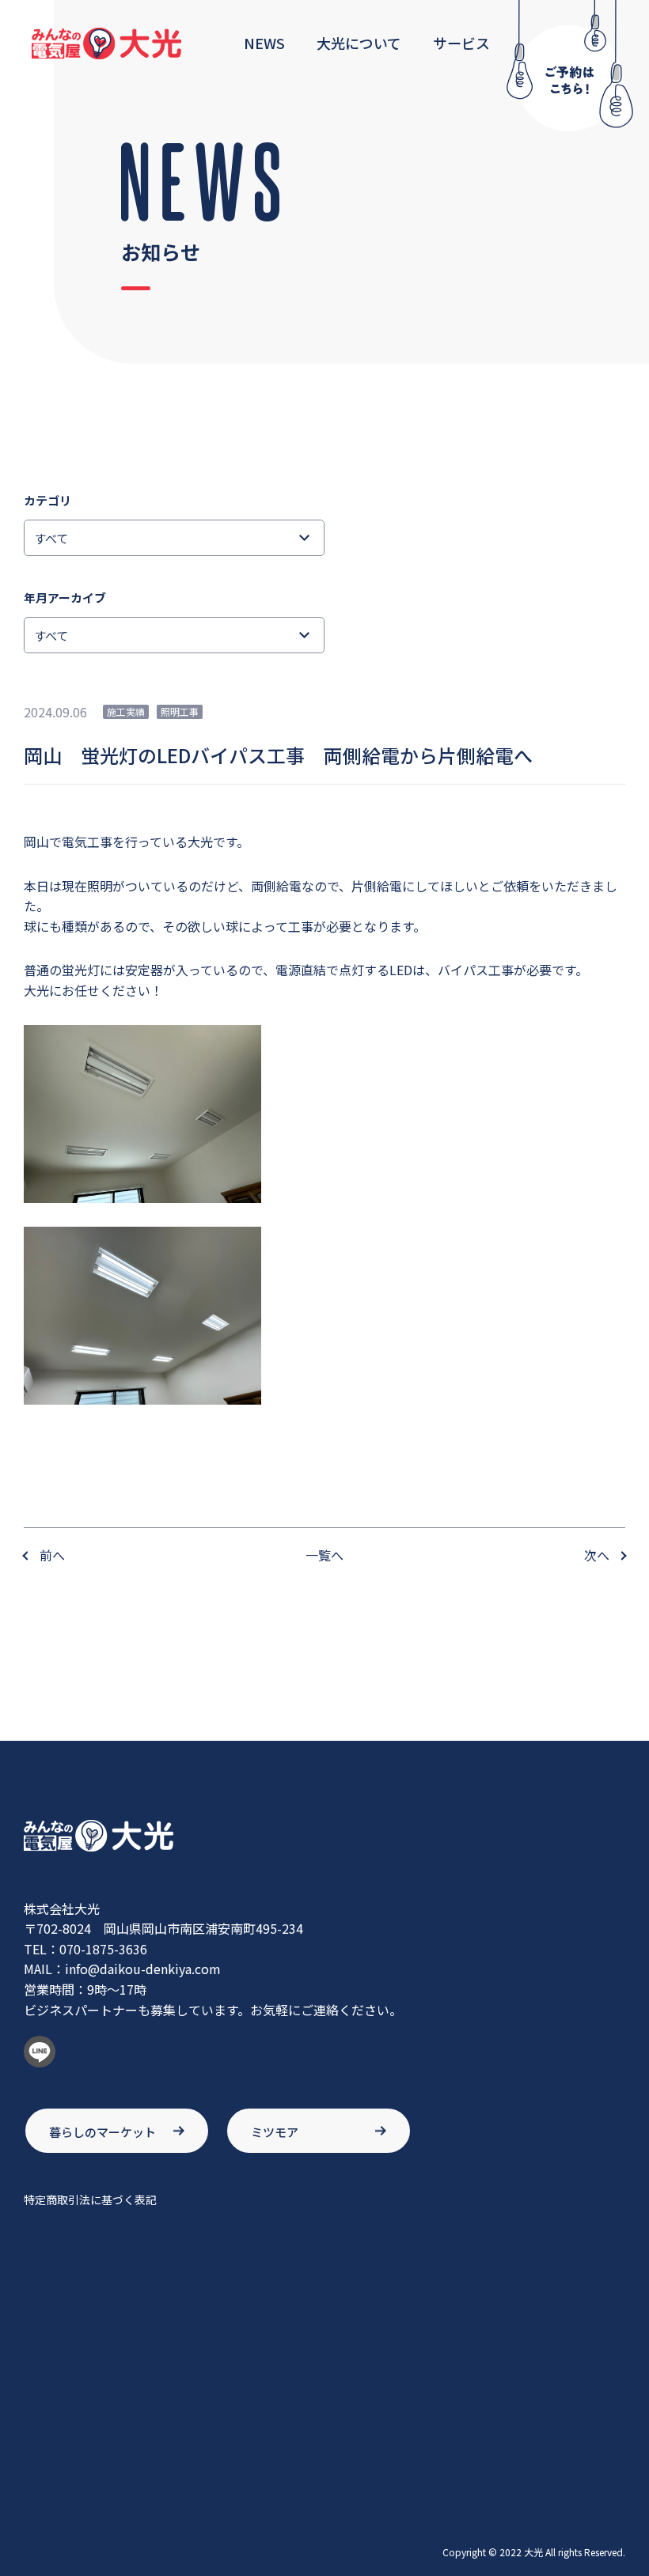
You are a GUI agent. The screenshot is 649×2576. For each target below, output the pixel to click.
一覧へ (324, 1555)
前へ (52, 1555)
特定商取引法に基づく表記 (90, 2200)
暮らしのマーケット (102, 2132)
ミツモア (275, 2132)
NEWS (264, 43)
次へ (597, 1555)
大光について (359, 43)
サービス (461, 43)
